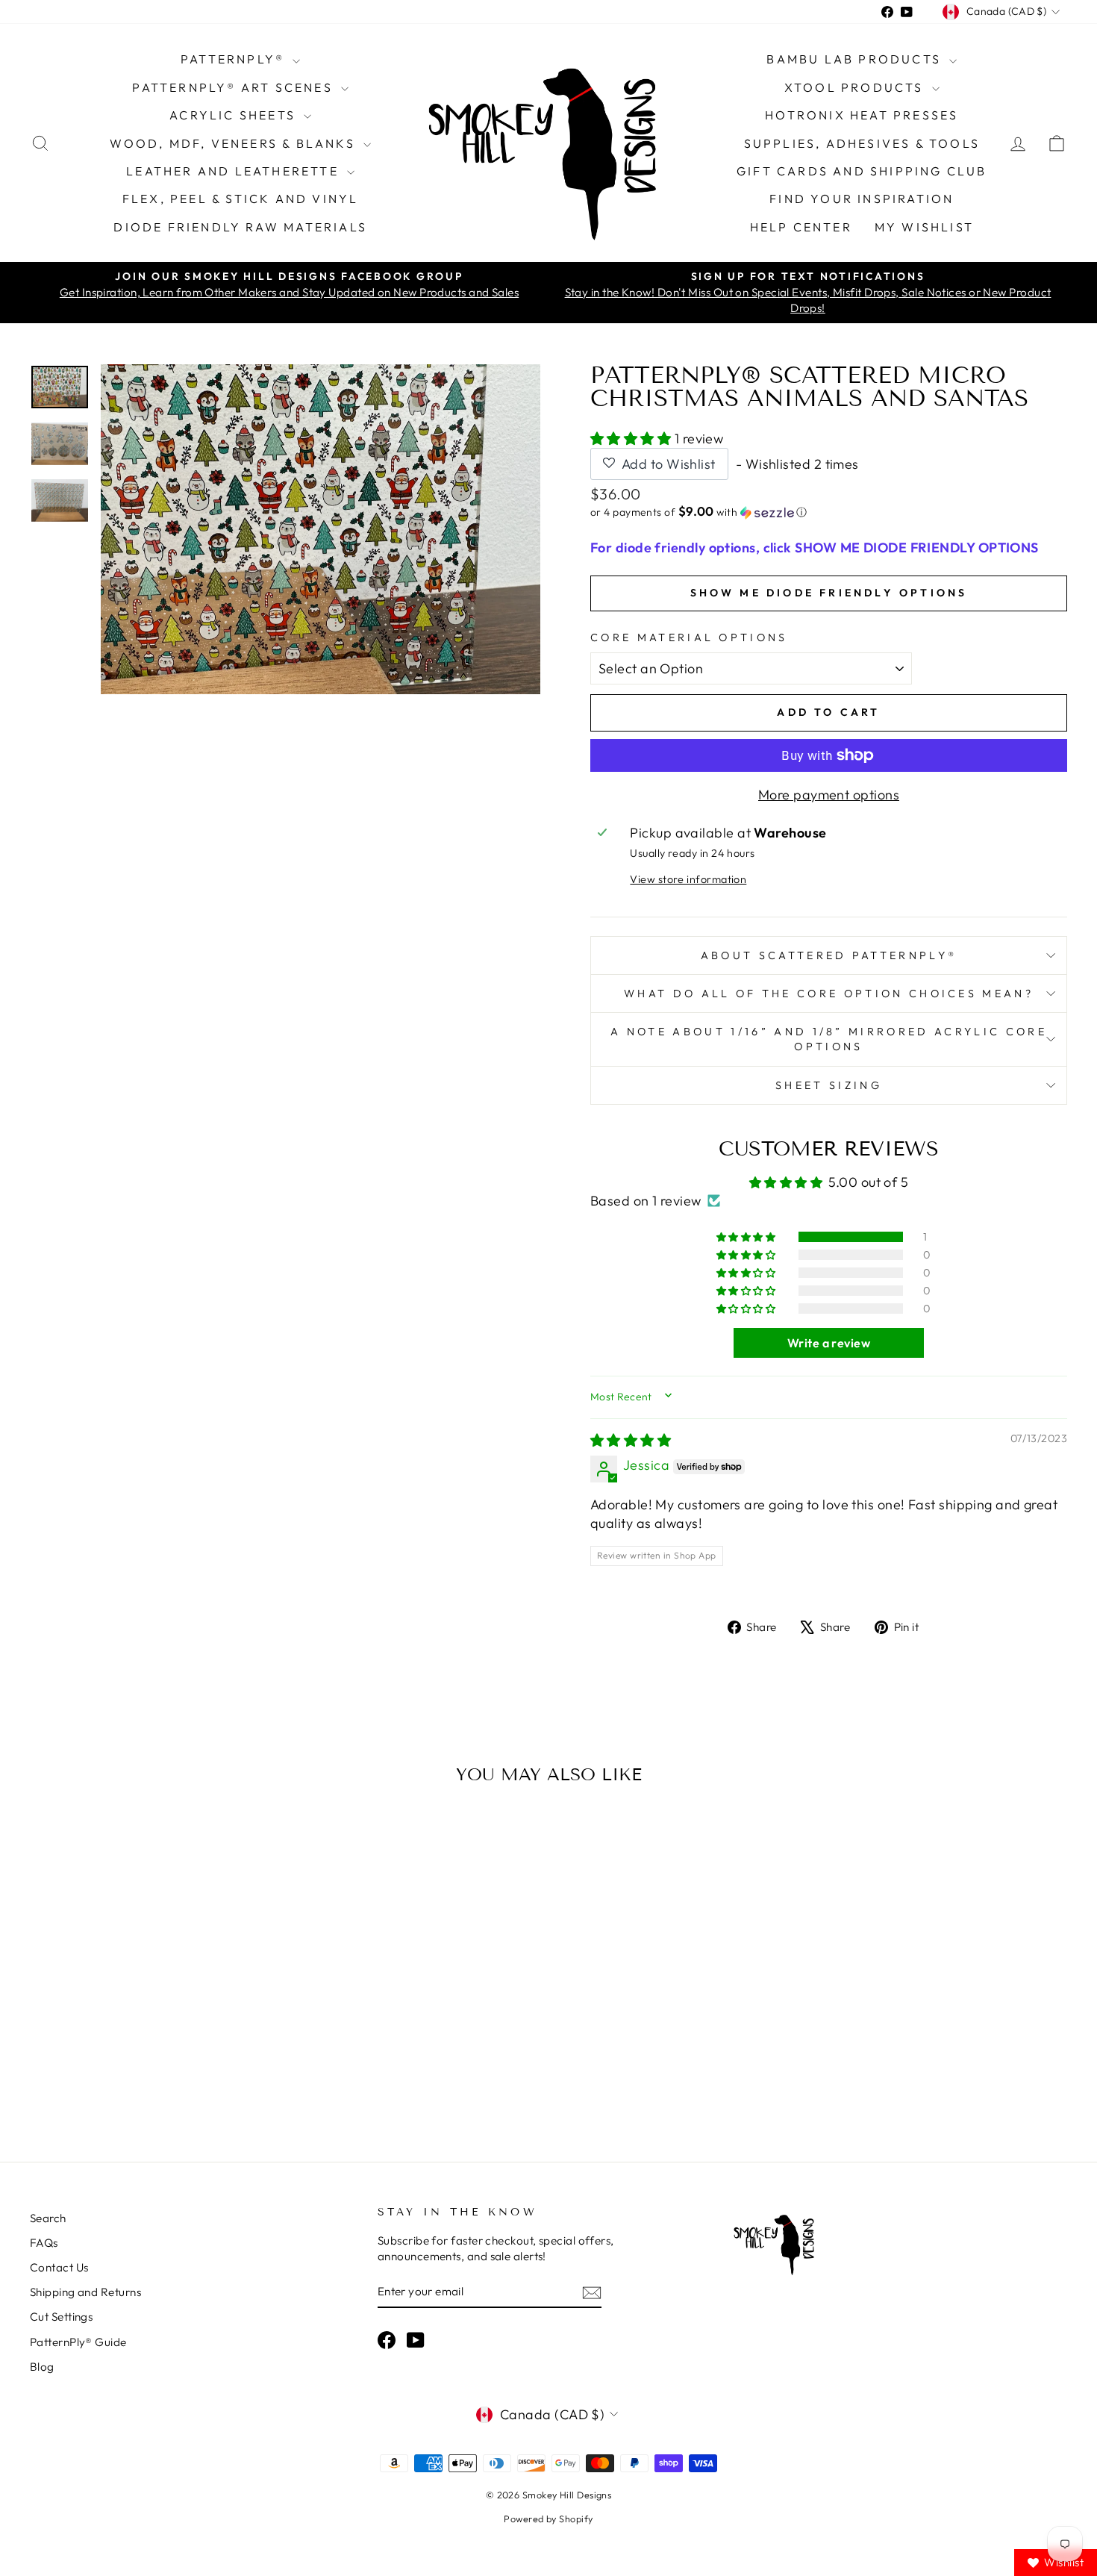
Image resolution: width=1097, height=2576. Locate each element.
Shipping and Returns (85, 2292)
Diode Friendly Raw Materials (240, 227)
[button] (632, 439)
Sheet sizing (829, 1085)
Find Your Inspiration (862, 199)
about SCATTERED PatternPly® (829, 955)
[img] (631, 1440)
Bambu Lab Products (856, 59)
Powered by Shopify (548, 2519)
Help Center (801, 227)
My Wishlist (924, 227)
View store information (688, 879)
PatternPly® (235, 59)
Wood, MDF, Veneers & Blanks (235, 143)
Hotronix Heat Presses (862, 115)
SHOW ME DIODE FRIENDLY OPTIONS (829, 593)
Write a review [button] (829, 1343)
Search (48, 2218)
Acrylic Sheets (235, 115)
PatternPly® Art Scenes (235, 87)
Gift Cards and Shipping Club (862, 171)
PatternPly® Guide (78, 2342)
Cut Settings (61, 2317)
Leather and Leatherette (235, 171)
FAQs (44, 2243)
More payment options (829, 795)
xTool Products (856, 87)
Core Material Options (689, 637)
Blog (42, 2367)
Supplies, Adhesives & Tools (862, 143)
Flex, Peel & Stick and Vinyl (241, 199)
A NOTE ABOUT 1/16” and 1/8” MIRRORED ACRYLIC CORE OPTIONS (829, 1039)
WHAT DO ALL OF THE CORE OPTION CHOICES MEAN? (829, 994)
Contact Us (59, 2267)
